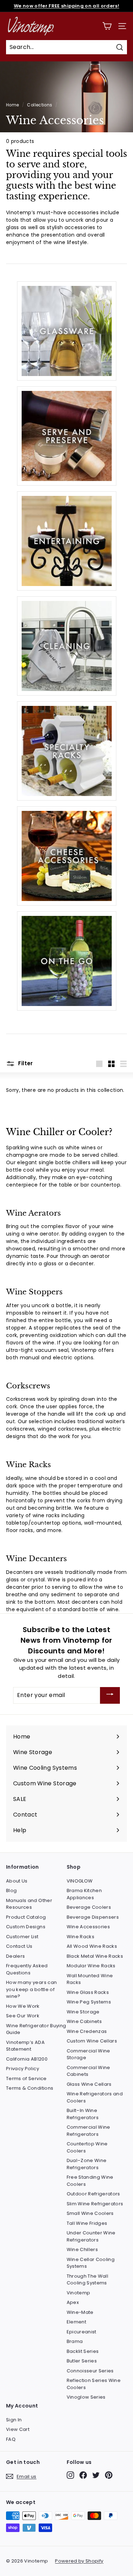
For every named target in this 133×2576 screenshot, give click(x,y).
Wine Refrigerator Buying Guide (36, 2029)
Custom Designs (26, 1927)
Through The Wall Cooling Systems (88, 2280)
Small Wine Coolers (90, 2213)
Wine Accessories (88, 1927)
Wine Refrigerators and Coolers (95, 2097)
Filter (25, 1063)
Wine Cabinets (84, 2021)
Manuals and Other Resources (29, 1904)
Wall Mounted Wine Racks (90, 1979)
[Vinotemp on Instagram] (70, 2475)
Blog (11, 1890)
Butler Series (82, 2361)
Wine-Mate (80, 2312)
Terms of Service (26, 2079)
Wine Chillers (82, 2249)
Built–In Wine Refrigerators (83, 2114)
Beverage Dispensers (93, 1917)
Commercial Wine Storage (88, 2054)
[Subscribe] (110, 1695)
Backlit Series (83, 2351)
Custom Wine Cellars (92, 2041)
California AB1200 (27, 2059)
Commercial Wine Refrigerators (88, 2131)
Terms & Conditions (30, 2088)
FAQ (11, 2439)
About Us (17, 1881)
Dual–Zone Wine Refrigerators (87, 2164)
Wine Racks (81, 1937)
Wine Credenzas (87, 2031)
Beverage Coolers (89, 1907)
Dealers (15, 1956)
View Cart (18, 2429)
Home (12, 105)
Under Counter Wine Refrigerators (91, 2236)
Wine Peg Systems (89, 2002)
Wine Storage (83, 2012)
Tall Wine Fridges (87, 2223)
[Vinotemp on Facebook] (83, 2475)
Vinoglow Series (86, 2397)
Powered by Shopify (79, 2561)
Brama (75, 2341)
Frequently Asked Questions (27, 1969)
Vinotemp (79, 2293)
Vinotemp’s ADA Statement (25, 2046)
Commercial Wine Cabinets (88, 2071)
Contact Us (19, 1946)
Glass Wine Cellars (89, 2084)
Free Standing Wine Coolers (90, 2181)
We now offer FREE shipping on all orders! (66, 6)
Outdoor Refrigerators (93, 2194)
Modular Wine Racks (91, 1966)
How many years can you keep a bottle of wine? (31, 1989)
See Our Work (23, 2016)
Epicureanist (82, 2332)
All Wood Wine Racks (92, 1946)
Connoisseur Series (90, 2371)
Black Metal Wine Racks (95, 1956)
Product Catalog (26, 1917)
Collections (40, 105)
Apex (73, 2302)
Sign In (14, 2420)
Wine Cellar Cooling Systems (91, 2263)
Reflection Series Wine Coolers (94, 2384)
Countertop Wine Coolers (87, 2147)
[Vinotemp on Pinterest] (109, 2475)
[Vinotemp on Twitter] (96, 2475)
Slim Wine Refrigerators (95, 2204)
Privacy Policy (23, 2069)
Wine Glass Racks (88, 1992)
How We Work (23, 2006)
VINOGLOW (80, 1881)
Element (76, 2322)
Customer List (22, 1937)
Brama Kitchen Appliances (84, 1894)
